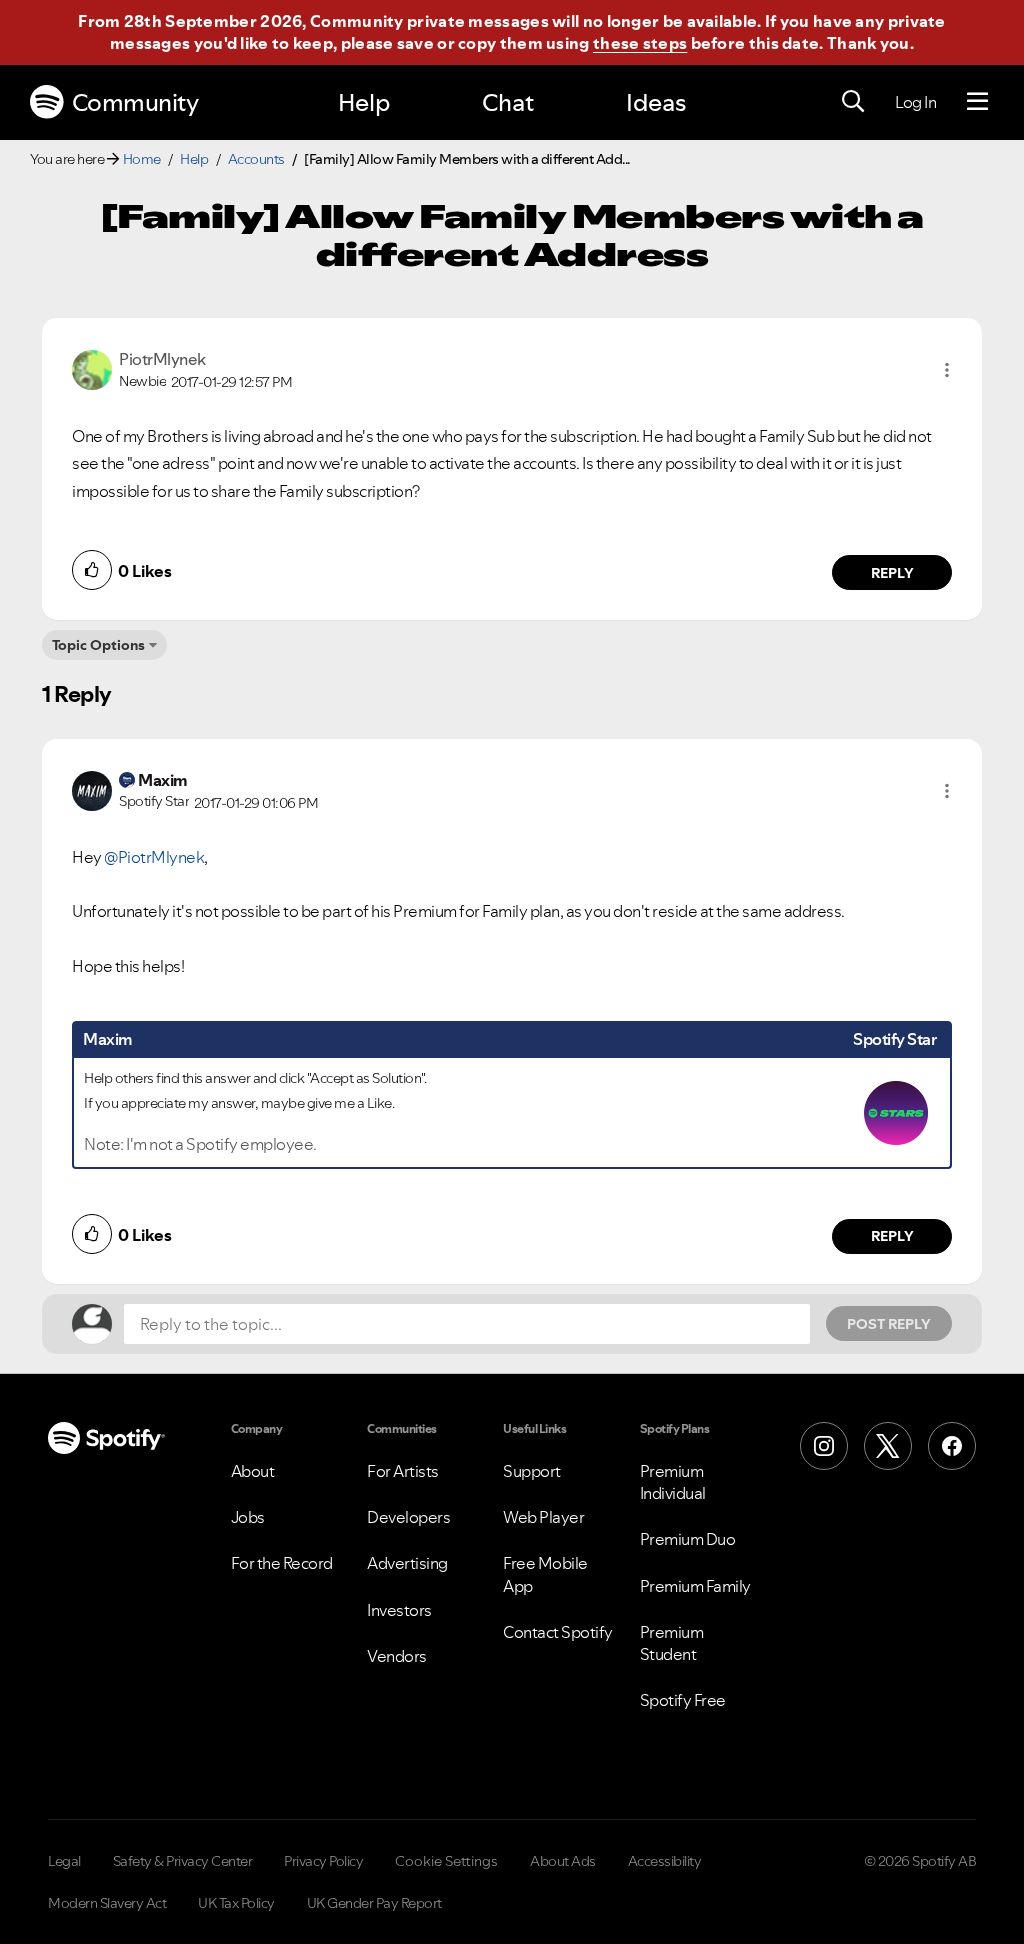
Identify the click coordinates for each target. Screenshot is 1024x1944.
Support (532, 1471)
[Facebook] (952, 1446)
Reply (892, 573)
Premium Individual (673, 1482)
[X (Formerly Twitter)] (888, 1446)
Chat (508, 102)
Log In (915, 102)
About (253, 1471)
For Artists (403, 1471)
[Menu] (977, 102)
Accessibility (665, 1861)
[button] (947, 370)
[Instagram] (824, 1446)
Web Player (543, 1517)
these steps (640, 43)
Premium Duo (688, 1539)
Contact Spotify (558, 1632)
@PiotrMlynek (154, 857)
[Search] (853, 102)
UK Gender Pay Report (374, 1903)
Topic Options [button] (98, 645)
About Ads (563, 1861)
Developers (408, 1517)
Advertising (407, 1563)
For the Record (282, 1563)
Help (364, 102)
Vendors (397, 1656)
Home (142, 159)
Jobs (248, 1517)
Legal (64, 1861)
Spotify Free (683, 1700)
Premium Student (672, 1643)
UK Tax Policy (236, 1903)
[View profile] (92, 368)
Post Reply (889, 1324)
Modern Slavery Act (107, 1903)
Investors (399, 1610)
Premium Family (695, 1586)
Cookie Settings (446, 1861)
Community (135, 102)
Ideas (656, 102)
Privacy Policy (323, 1861)
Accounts (256, 159)
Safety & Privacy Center (183, 1861)
